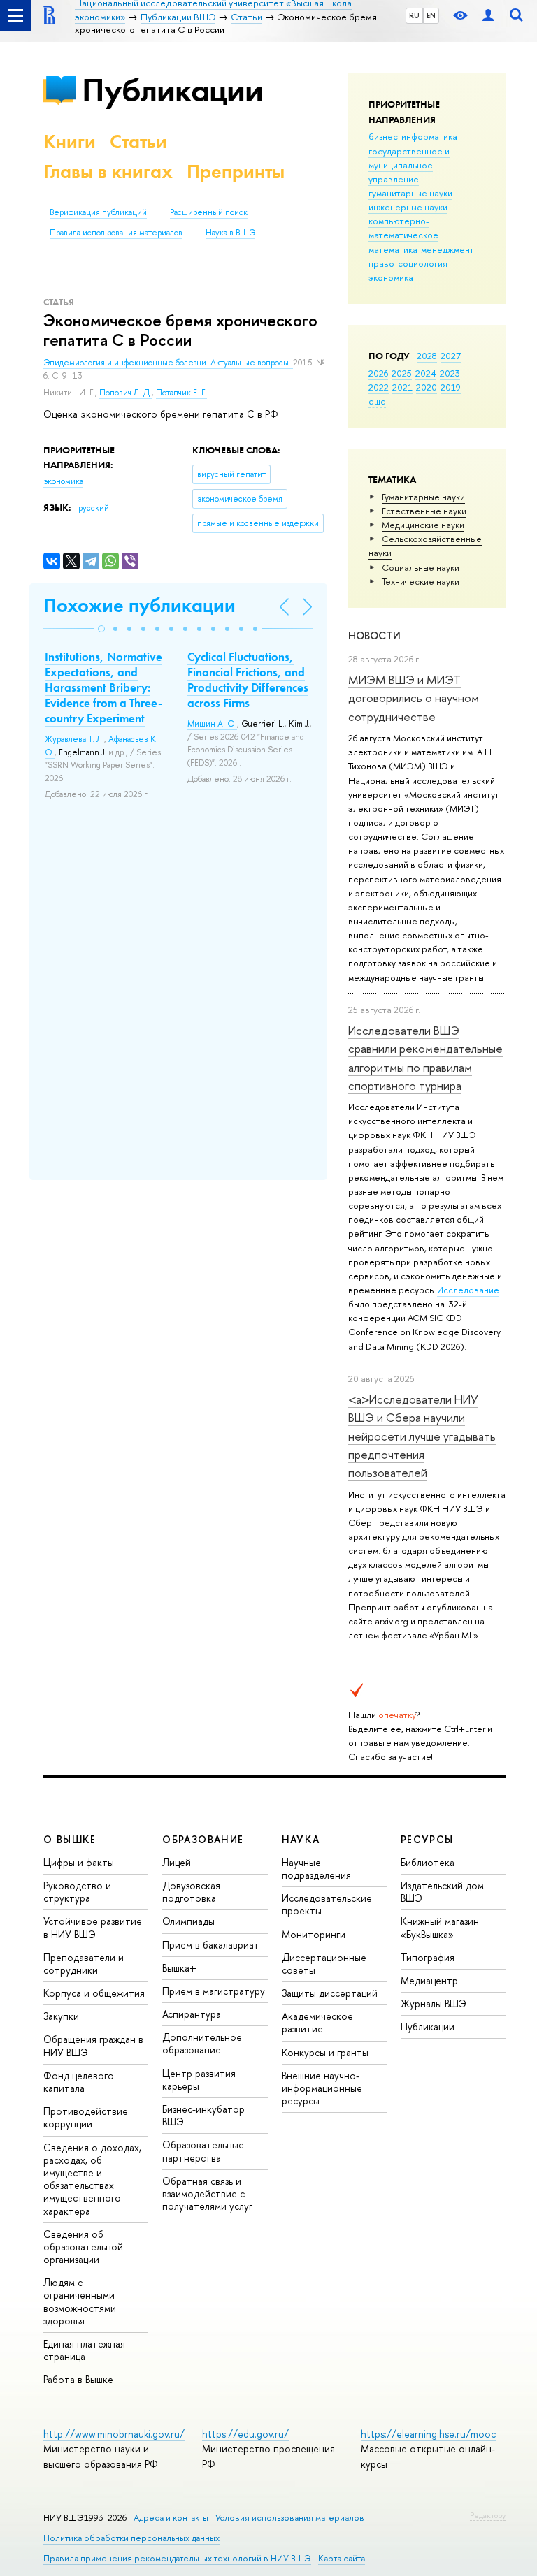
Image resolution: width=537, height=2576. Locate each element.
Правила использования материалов (116, 233)
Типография (428, 1957)
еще (377, 401)
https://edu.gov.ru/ (245, 2434)
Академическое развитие (317, 2022)
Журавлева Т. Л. (74, 739)
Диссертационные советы (324, 1964)
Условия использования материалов (290, 2518)
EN (431, 15)
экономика (391, 277)
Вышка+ (179, 1968)
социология (423, 263)
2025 (402, 373)
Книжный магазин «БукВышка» (440, 1927)
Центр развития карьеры (199, 2080)
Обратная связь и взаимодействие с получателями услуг (207, 2193)
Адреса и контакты (171, 2518)
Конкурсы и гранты (325, 2052)
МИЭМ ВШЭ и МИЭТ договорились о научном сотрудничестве (414, 698)
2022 (379, 387)
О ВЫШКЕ (70, 1839)
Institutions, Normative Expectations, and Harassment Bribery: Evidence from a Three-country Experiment (103, 687)
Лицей (177, 1862)
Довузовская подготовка (191, 1892)
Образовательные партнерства (203, 2151)
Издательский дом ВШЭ (442, 1892)
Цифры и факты (79, 1862)
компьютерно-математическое (403, 228)
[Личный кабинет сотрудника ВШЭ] (488, 16)
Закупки (61, 2016)
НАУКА (301, 1839)
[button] (101, 629)
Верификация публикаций (98, 212)
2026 (378, 373)
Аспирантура (192, 2014)
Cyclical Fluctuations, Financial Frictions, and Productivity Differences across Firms (248, 680)
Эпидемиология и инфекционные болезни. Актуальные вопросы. (168, 363)
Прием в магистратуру (214, 1991)
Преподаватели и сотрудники (84, 1964)
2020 (427, 387)
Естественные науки (424, 511)
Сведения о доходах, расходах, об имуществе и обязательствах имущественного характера (92, 2179)
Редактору (488, 2515)
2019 (451, 387)
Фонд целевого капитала (79, 2082)
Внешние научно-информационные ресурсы (322, 2088)
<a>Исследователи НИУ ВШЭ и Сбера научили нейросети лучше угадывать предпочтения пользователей (422, 1436)
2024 (426, 373)
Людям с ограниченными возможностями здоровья (80, 2301)
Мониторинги (314, 1934)
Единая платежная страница (84, 2350)
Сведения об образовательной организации (83, 2247)
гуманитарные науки (410, 193)
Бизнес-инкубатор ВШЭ (203, 2115)
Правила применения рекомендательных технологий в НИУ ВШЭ (177, 2558)
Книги (70, 141)
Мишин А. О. (212, 724)
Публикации (172, 90)
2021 (402, 387)
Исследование (468, 1290)
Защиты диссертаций (330, 1993)
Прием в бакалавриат (211, 1945)
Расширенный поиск (209, 212)
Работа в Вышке (78, 2379)
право (381, 263)
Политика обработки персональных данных (131, 2538)
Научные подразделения (316, 1869)
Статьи (138, 141)
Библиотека (428, 1862)
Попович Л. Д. (126, 393)
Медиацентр (429, 1980)
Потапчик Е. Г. (181, 393)
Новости (374, 635)
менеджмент (447, 249)
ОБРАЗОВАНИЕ (203, 1839)
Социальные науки (421, 567)
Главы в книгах (108, 172)
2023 (450, 373)
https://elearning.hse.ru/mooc (428, 2434)
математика (393, 249)
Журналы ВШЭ (434, 2003)
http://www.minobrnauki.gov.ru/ (114, 2434)
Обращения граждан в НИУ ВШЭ (93, 2045)
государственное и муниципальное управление (409, 165)
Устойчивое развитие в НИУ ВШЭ (93, 1927)
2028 (427, 356)
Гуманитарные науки (423, 497)
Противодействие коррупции (86, 2117)
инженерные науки (408, 207)
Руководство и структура (77, 1892)
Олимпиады (188, 1921)
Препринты (236, 172)
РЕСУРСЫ (427, 1839)
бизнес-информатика (413, 136)
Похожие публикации (139, 605)
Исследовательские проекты (327, 1904)
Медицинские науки (423, 525)
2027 (451, 356)
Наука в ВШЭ (230, 233)
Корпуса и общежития (94, 1993)
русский (94, 508)
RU (414, 15)
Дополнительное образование (202, 2043)
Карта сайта (342, 2558)
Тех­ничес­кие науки (421, 581)
